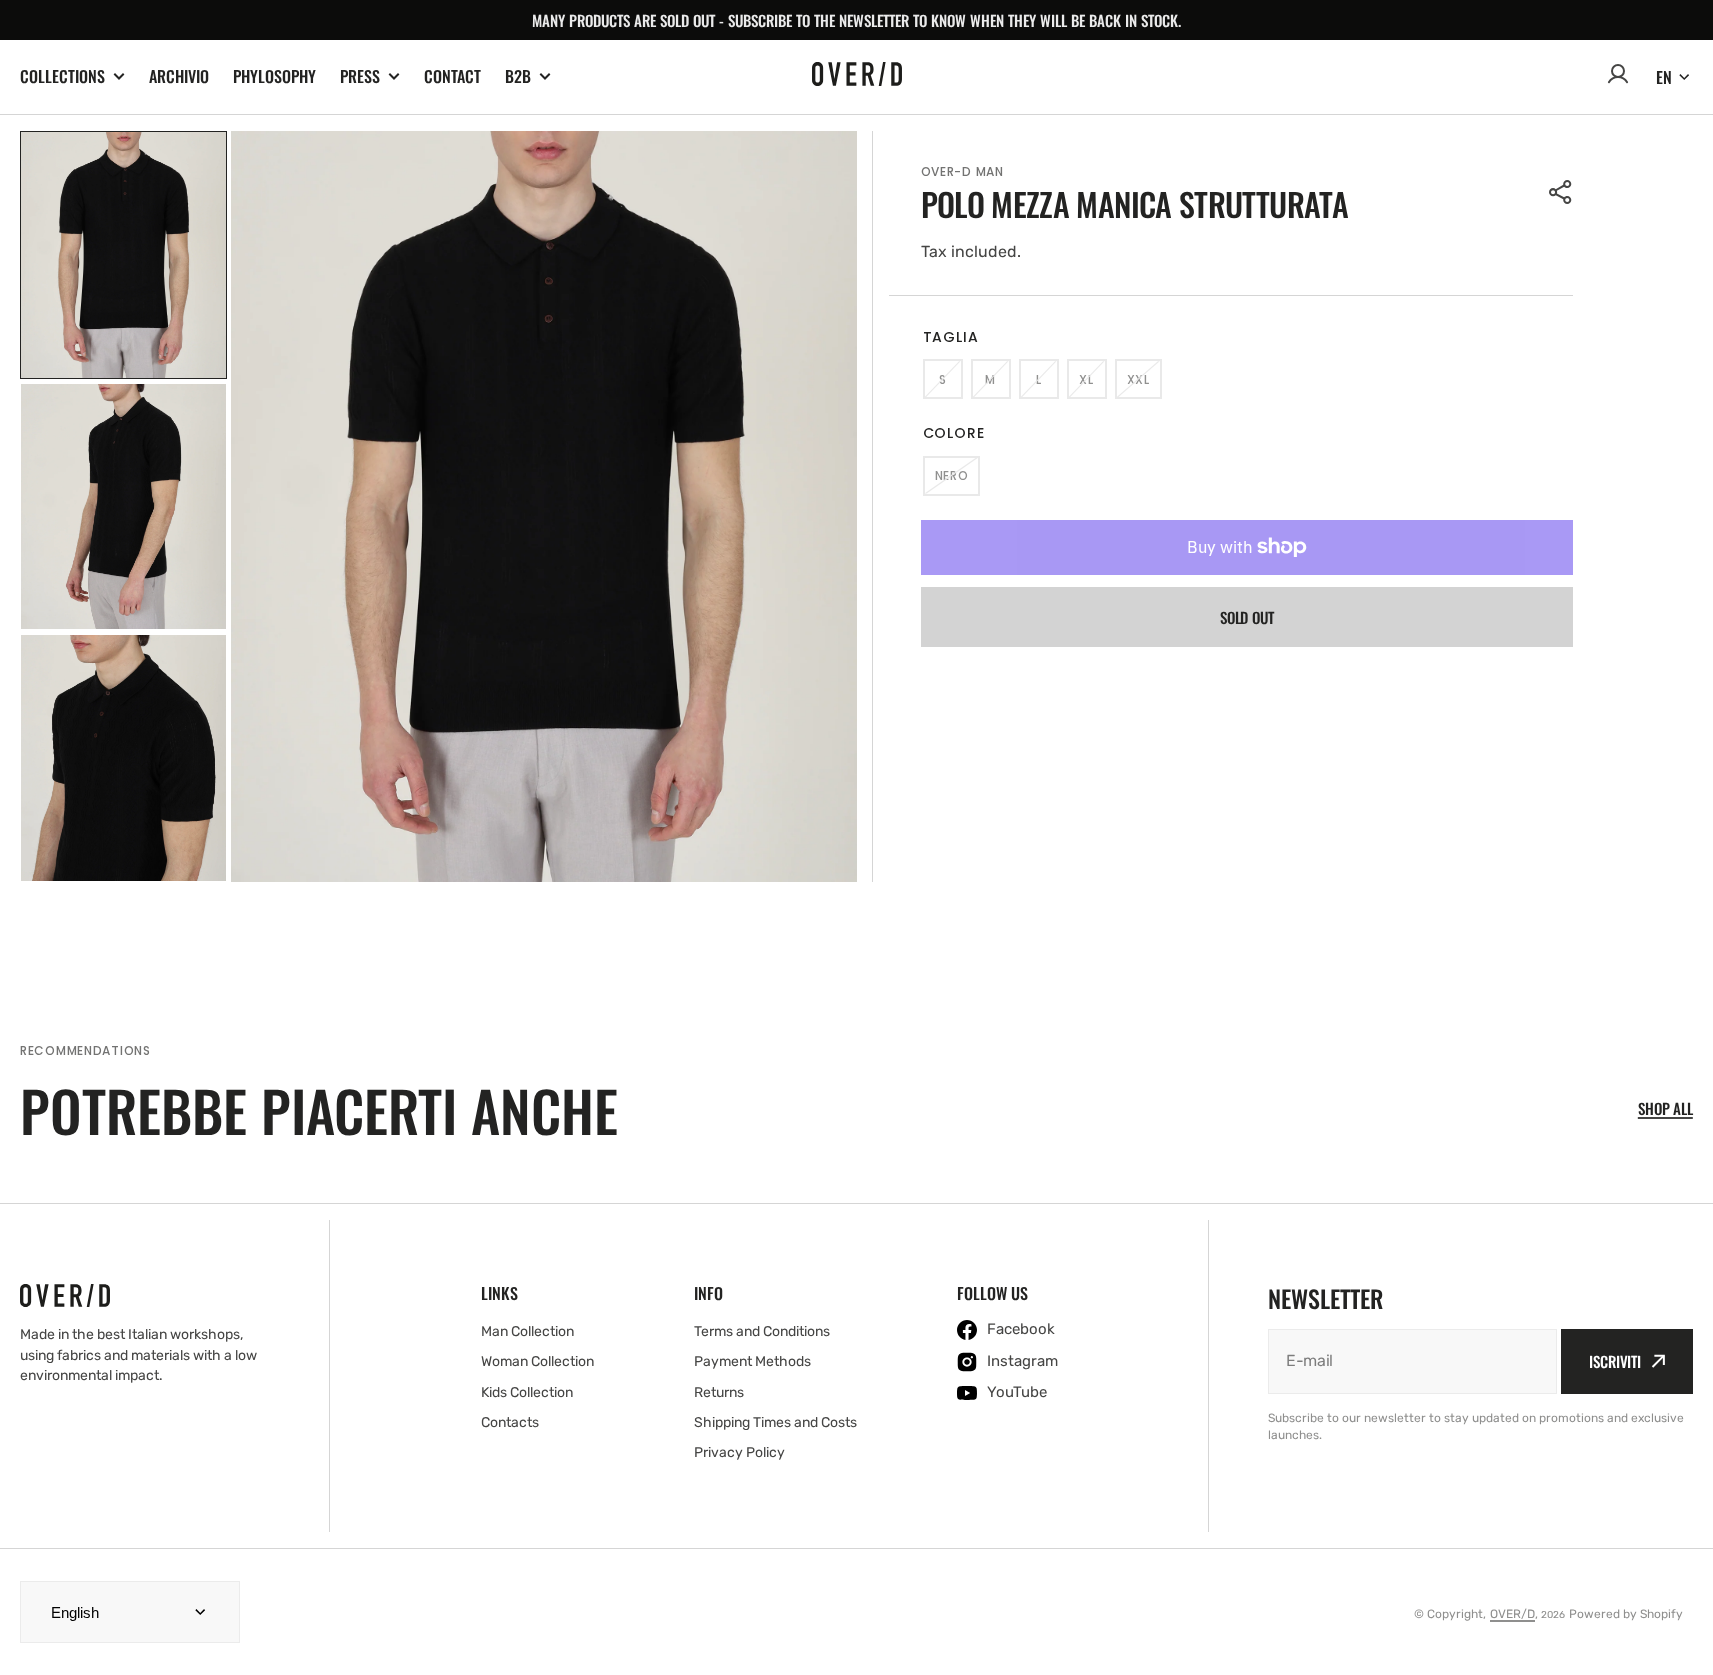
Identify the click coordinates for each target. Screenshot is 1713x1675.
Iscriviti (1615, 1361)
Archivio (179, 76)
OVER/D (1512, 1614)
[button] (1561, 192)
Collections (62, 76)
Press (360, 76)
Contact (452, 76)
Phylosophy (274, 76)
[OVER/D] (857, 77)
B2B (518, 76)
